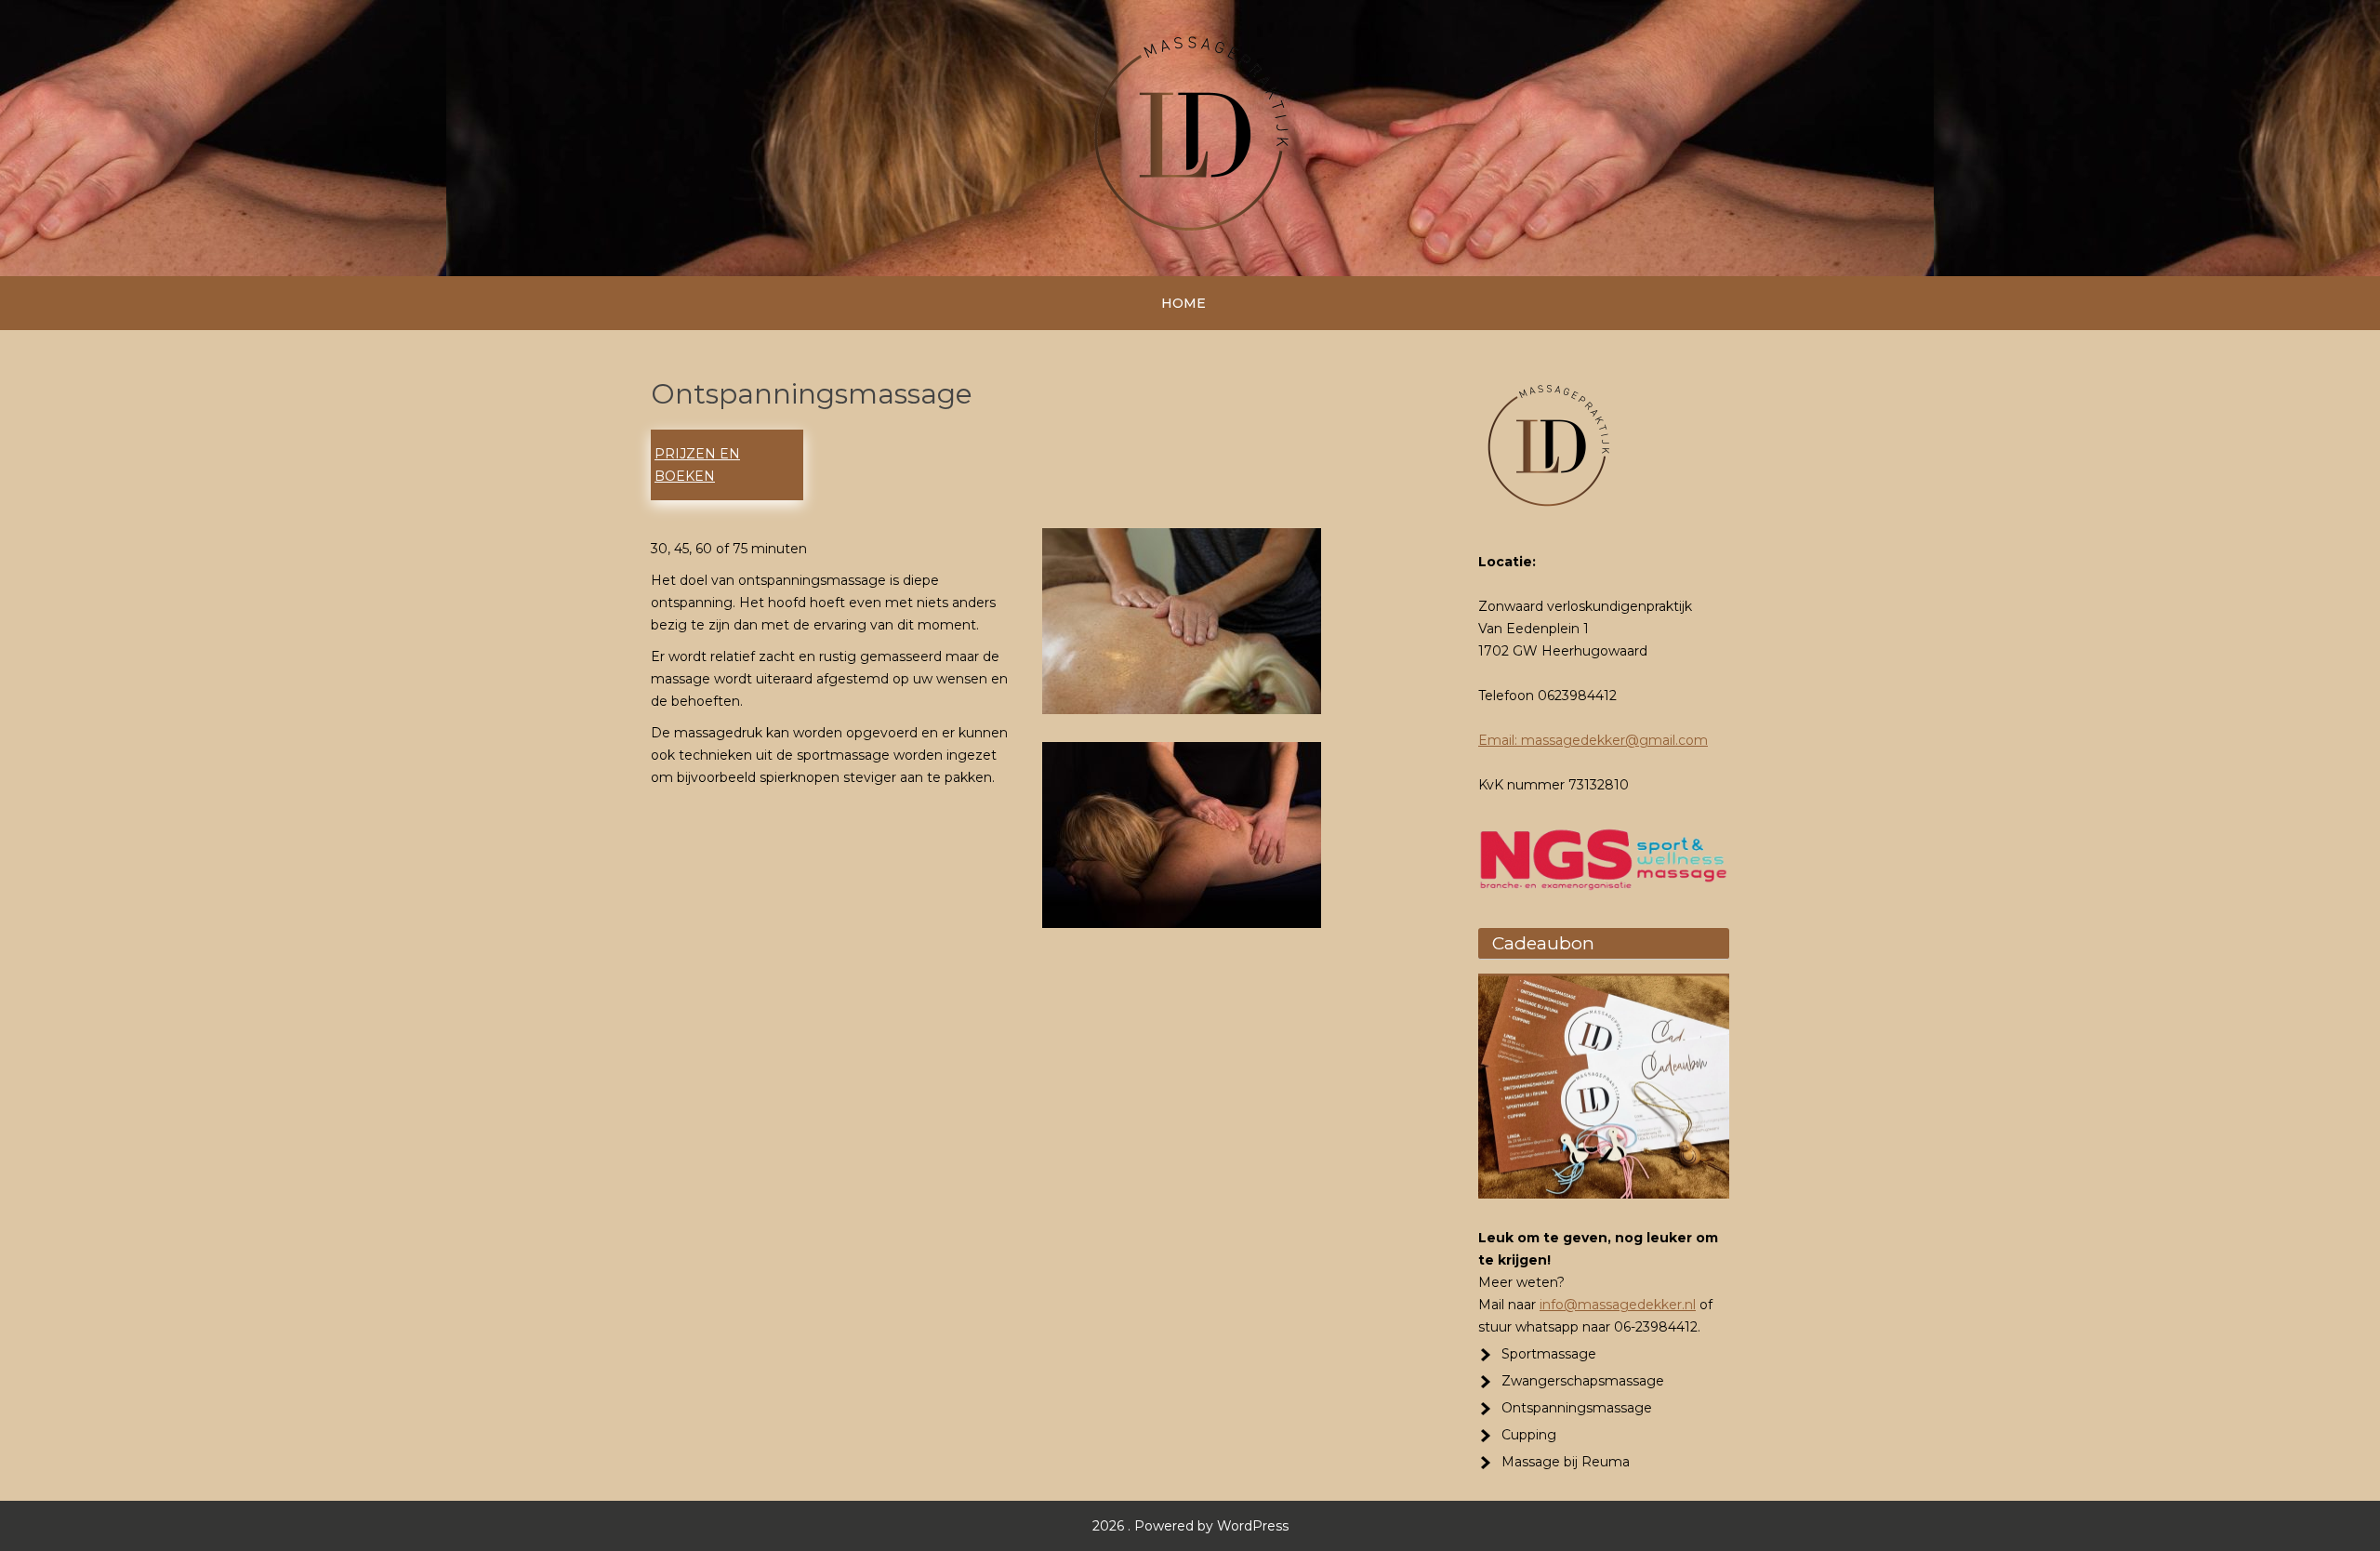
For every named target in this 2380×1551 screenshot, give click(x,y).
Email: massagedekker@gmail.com (1593, 740)
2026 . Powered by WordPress (1190, 1526)
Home (1183, 303)
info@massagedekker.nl (1618, 1305)
